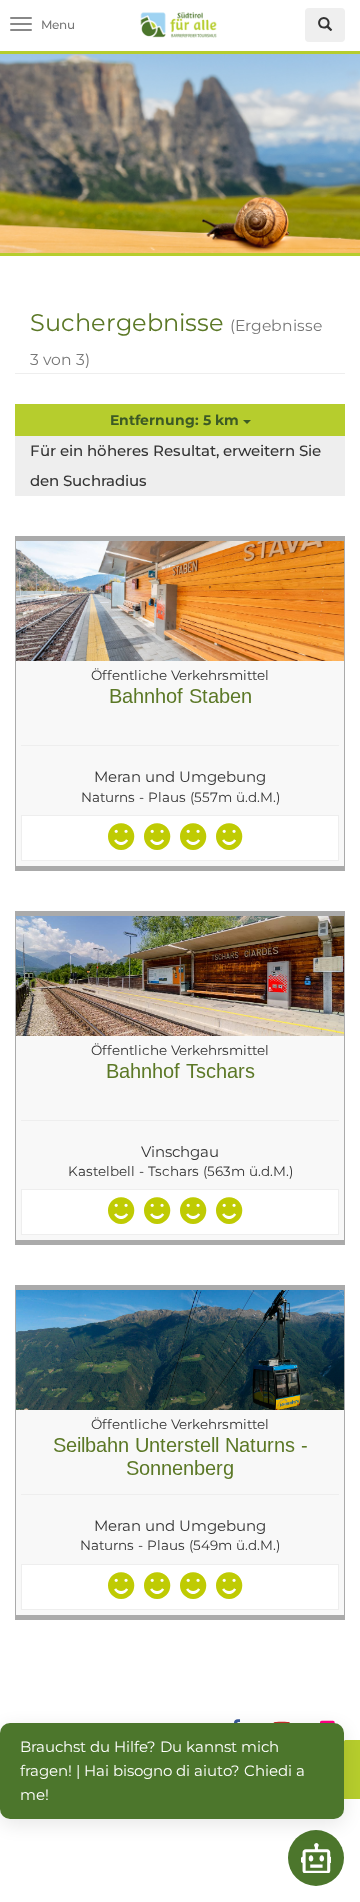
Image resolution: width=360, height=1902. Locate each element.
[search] (325, 25)
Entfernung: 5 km (176, 420)
